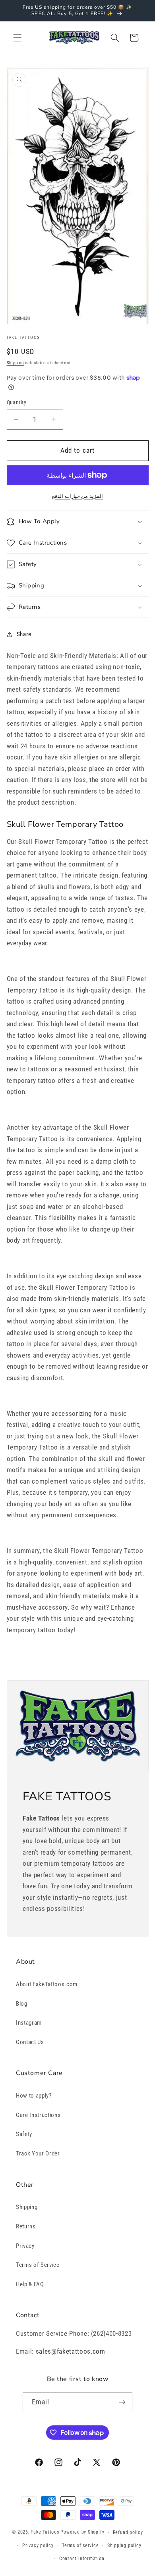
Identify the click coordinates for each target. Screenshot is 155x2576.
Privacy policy (38, 2545)
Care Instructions (38, 2115)
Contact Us (30, 2042)
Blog (22, 2004)
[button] (17, 38)
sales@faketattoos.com (71, 2351)
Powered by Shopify (82, 2532)
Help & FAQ (30, 2284)
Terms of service (80, 2545)
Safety (24, 2134)
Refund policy (128, 2532)
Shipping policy (124, 2545)
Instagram (29, 2023)
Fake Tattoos (45, 2532)
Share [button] (24, 634)
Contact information (82, 2559)
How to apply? (34, 2096)
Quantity (17, 402)
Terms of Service (38, 2265)
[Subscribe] (122, 2402)
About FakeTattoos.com (47, 1984)
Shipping (15, 363)
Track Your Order (38, 2153)
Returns (26, 2226)
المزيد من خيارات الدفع (77, 496)
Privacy (25, 2246)
